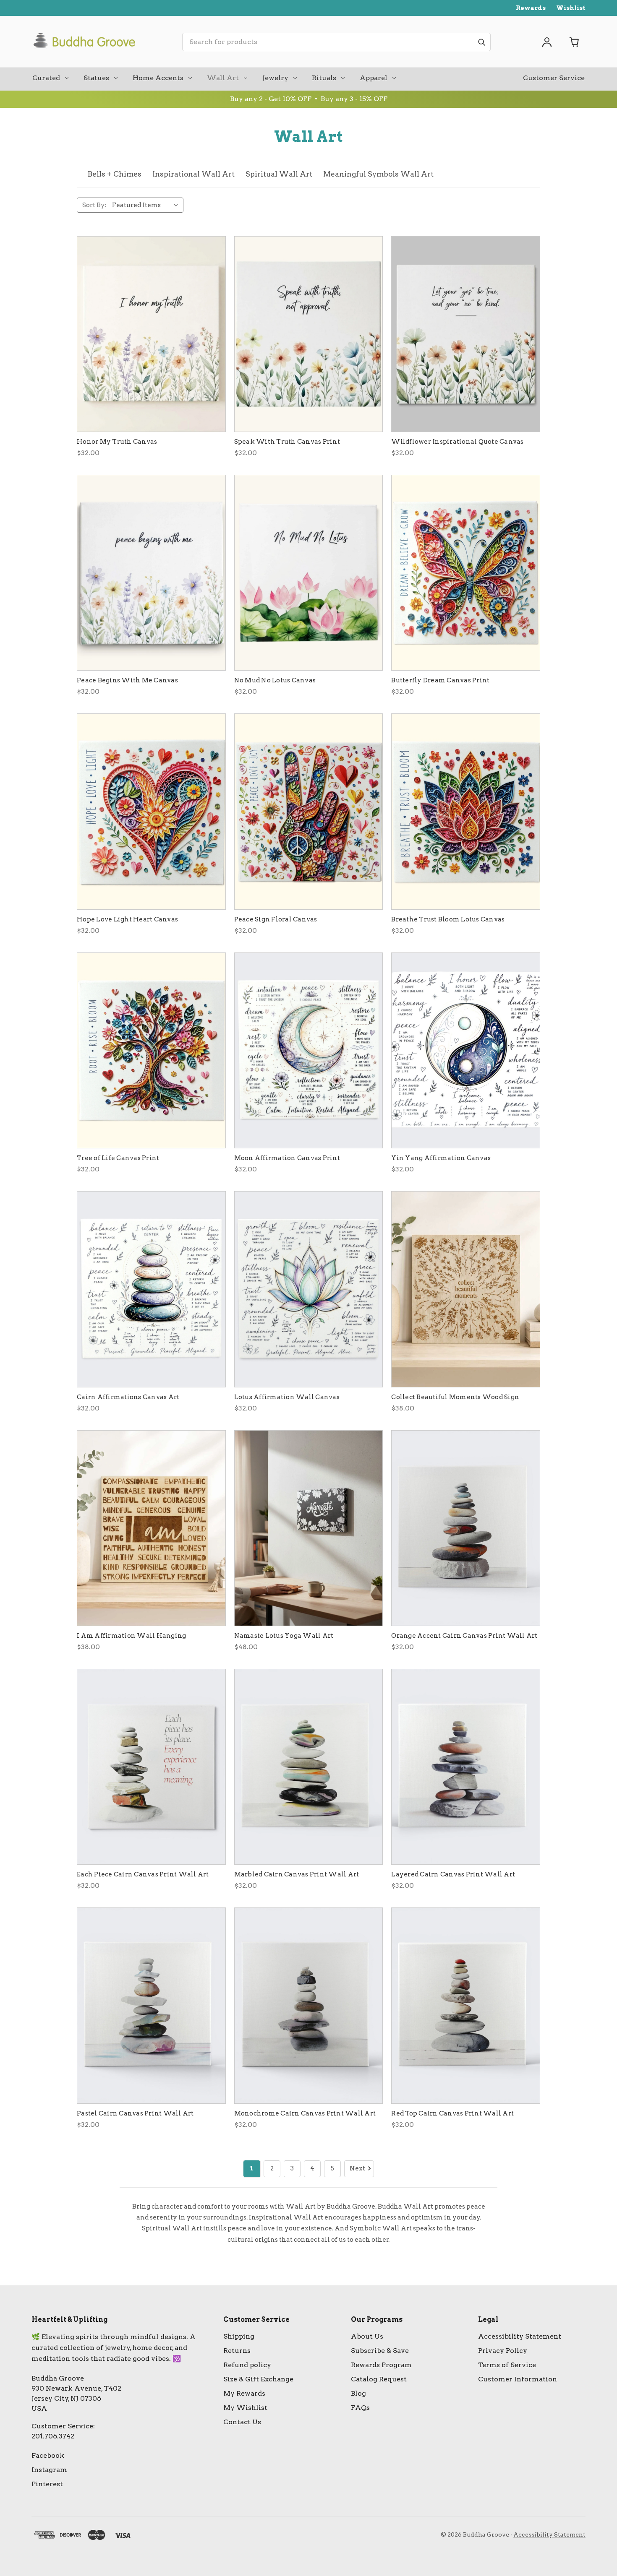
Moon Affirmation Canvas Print (287, 1158)
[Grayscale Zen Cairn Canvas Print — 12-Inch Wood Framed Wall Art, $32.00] (309, 2005)
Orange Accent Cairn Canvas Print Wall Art (464, 1636)
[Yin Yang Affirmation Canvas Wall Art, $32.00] (466, 1050)
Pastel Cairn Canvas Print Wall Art (135, 2113)
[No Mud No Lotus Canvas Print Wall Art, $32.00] (309, 573)
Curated (46, 78)
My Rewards (244, 2393)
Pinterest (47, 2484)
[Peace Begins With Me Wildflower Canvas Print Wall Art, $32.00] (151, 573)
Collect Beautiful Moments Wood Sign (455, 1397)
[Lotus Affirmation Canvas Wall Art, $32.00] (309, 1289)
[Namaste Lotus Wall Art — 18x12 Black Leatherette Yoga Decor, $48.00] (309, 1528)
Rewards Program (381, 2365)
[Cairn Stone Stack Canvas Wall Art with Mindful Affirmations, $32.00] (151, 1289)
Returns (237, 2351)
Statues (96, 78)
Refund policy (247, 2365)
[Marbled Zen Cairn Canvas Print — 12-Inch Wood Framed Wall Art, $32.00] (309, 1767)
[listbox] (147, 205)
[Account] (547, 42)
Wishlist (571, 8)
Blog (358, 2393)
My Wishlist (245, 2408)
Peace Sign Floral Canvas (276, 919)
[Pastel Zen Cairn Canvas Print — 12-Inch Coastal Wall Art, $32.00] (151, 2005)
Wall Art (223, 78)
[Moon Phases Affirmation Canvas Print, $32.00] (309, 1050)
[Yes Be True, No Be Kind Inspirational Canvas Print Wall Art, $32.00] (466, 334)
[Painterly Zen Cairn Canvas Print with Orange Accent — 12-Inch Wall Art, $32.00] (466, 1528)
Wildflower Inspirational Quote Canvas (457, 442)
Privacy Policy (503, 2351)
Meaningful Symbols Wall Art (378, 174)
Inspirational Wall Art (193, 174)
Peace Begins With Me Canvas (127, 680)
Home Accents (158, 78)
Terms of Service (507, 2365)
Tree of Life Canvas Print (118, 1158)
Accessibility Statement (520, 2336)
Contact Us (242, 2422)
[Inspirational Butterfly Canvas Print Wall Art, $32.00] (466, 573)
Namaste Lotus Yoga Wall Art (284, 1636)
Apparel (374, 78)
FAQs (360, 2408)
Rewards (531, 8)
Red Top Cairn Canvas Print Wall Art (452, 2113)
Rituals (324, 78)
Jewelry (275, 78)
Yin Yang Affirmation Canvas (441, 1158)
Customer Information (518, 2379)
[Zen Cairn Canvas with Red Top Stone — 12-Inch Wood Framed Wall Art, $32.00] (466, 2005)
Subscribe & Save (380, 2351)
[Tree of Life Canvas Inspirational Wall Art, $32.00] (151, 1050)
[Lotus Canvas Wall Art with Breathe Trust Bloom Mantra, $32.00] (466, 811)
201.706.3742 (53, 2436)
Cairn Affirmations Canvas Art (128, 1397)
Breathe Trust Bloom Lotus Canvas (448, 919)
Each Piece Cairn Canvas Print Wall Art (143, 1874)
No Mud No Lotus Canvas (275, 680)
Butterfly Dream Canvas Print (440, 680)
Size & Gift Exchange (258, 2379)
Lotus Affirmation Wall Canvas (287, 1397)
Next (357, 2168)
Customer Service (554, 78)
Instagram (49, 2470)
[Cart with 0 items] (575, 42)
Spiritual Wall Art (279, 174)
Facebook (48, 2455)
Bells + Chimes (115, 174)
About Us (367, 2336)
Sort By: (94, 205)
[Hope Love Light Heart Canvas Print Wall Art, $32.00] (151, 811)
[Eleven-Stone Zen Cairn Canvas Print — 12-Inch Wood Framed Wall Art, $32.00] (466, 1767)
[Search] (481, 42)
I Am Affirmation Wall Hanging (131, 1636)
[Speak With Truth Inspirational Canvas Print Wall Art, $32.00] (309, 334)
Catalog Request (379, 2379)
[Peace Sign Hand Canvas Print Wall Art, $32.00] (309, 811)
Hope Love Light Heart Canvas (127, 919)
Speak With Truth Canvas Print (287, 442)
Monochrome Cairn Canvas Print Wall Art (305, 2113)
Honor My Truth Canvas (117, 442)
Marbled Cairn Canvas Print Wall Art (297, 1874)
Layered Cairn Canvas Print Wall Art (453, 1874)
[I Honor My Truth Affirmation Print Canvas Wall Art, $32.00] (151, 334)
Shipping (239, 2336)
